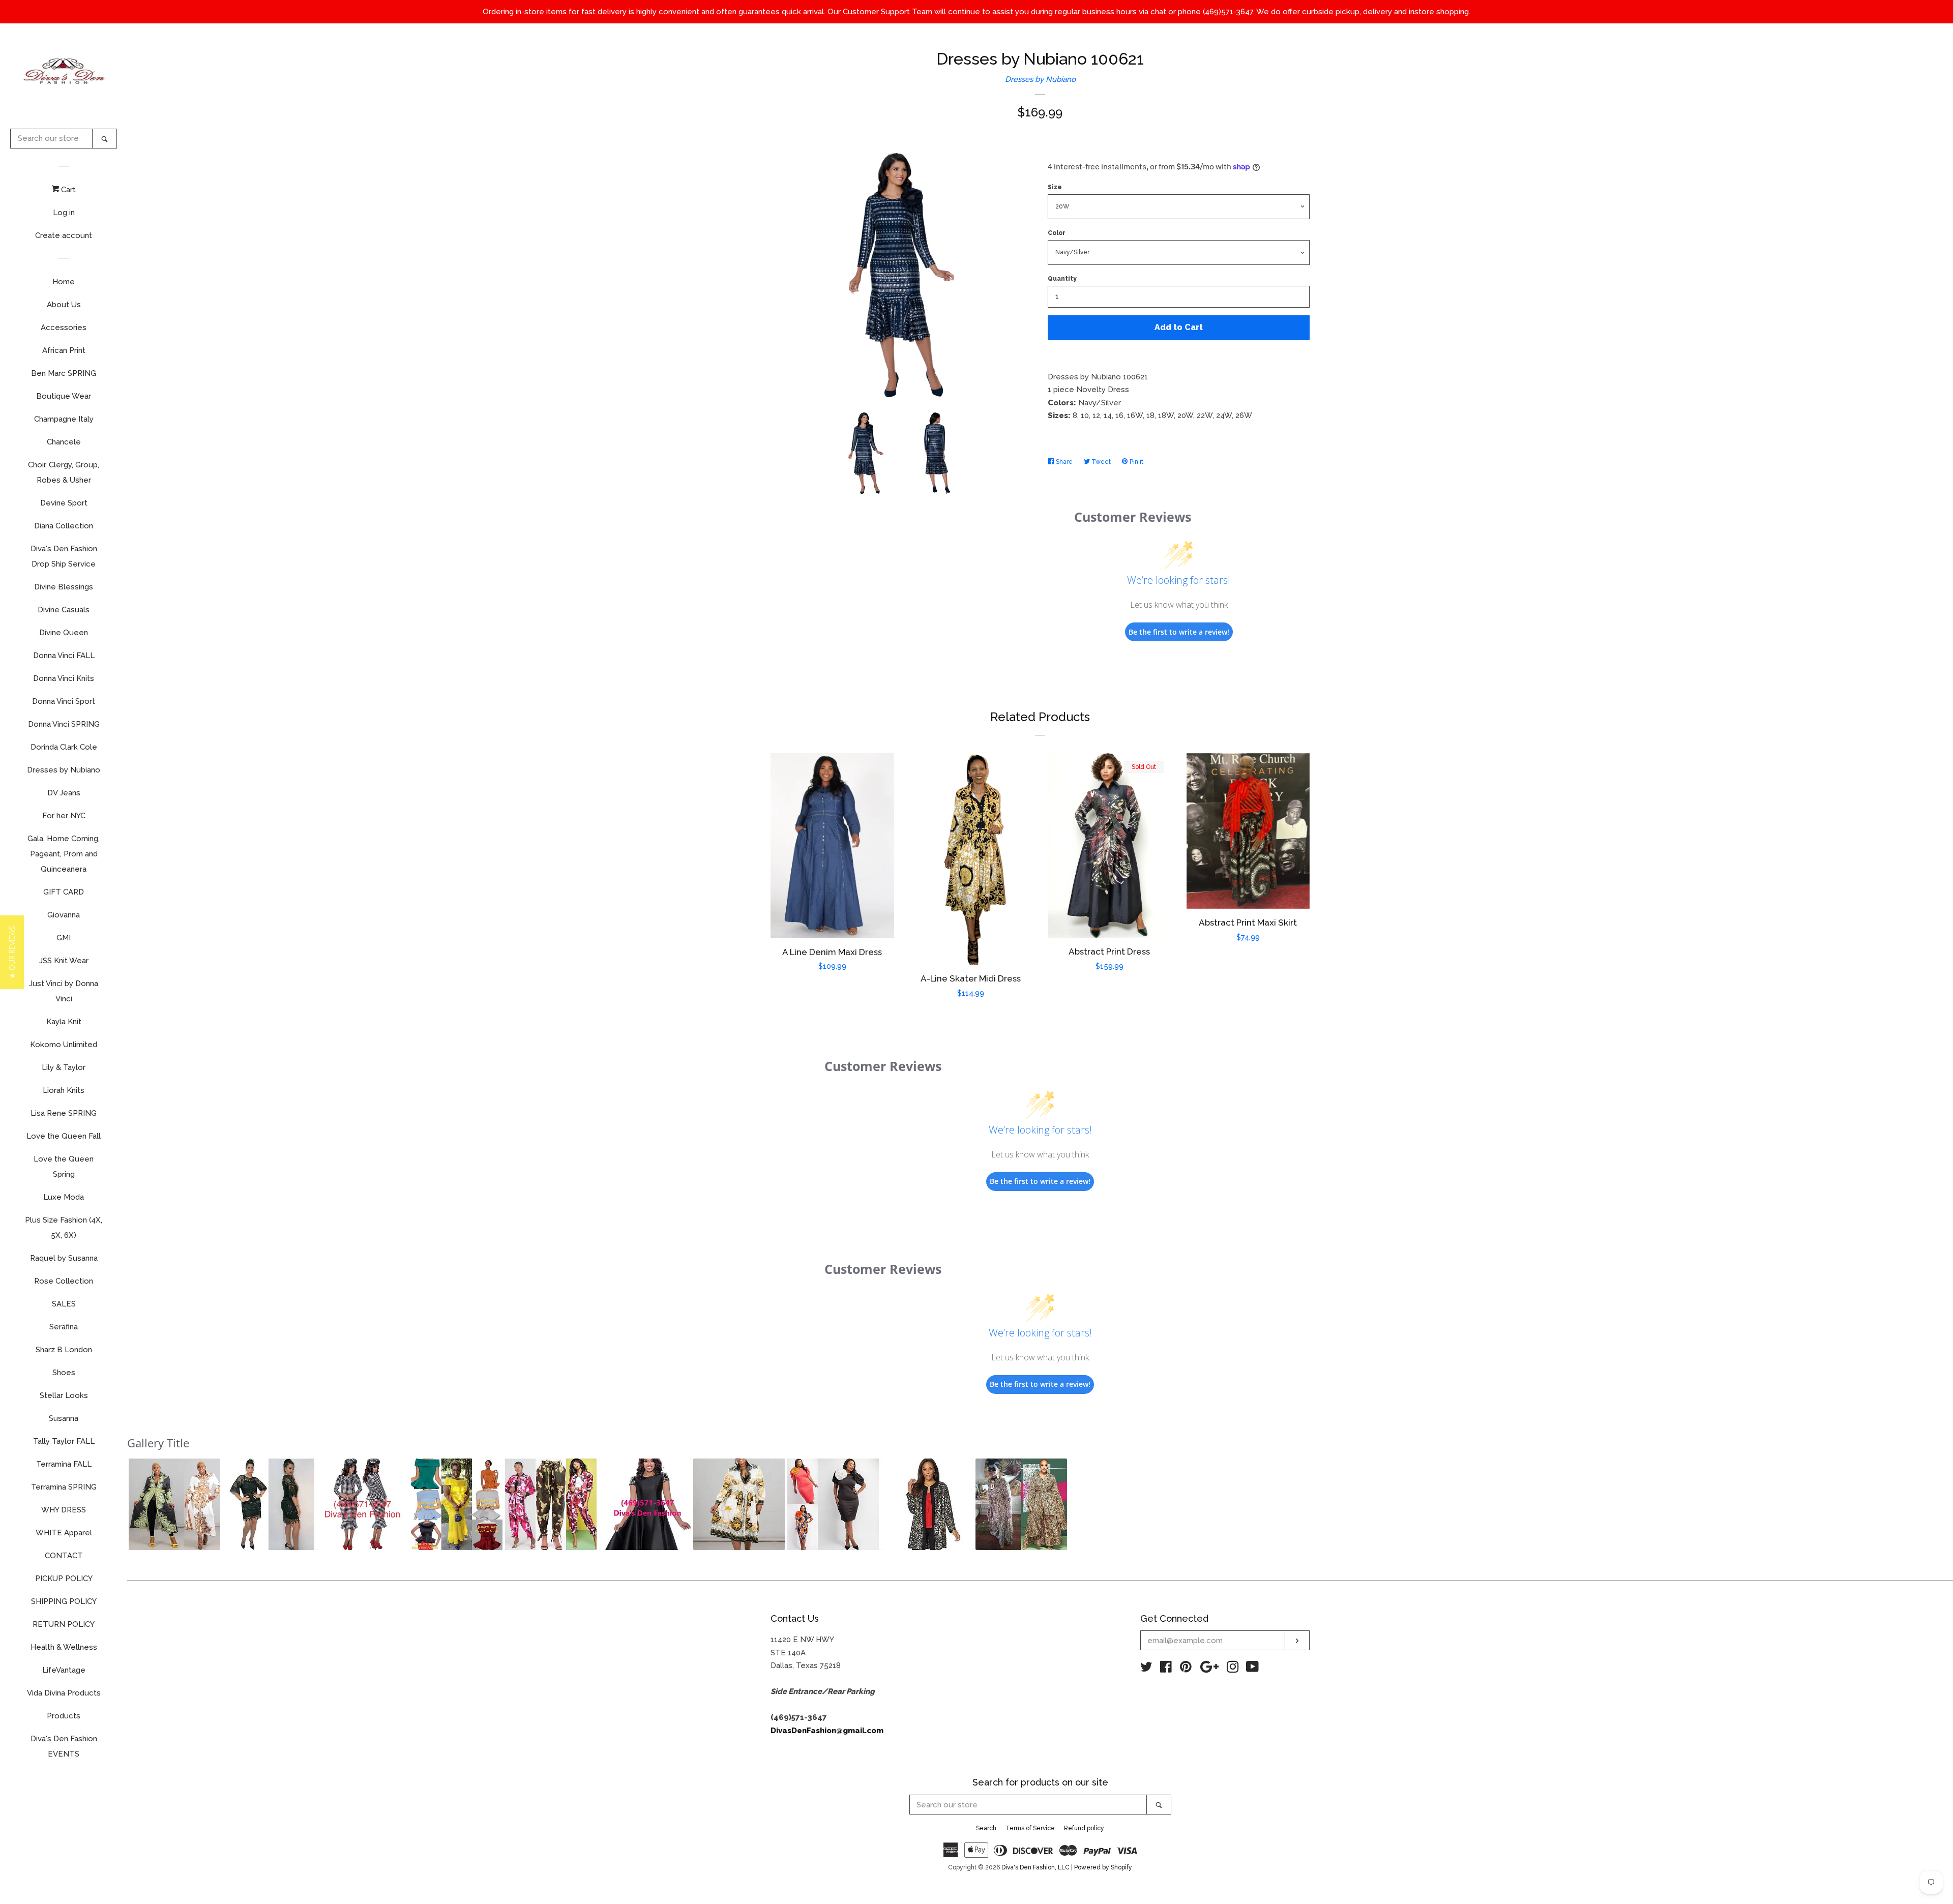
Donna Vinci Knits (64, 678)
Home (64, 282)
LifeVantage (64, 1670)
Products (64, 1716)
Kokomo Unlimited (64, 1045)
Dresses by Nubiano (64, 770)
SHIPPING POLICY (64, 1601)
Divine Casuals (64, 610)
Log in (64, 213)
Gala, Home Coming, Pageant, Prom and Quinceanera (64, 854)
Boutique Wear (64, 396)
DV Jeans (64, 793)
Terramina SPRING (64, 1487)
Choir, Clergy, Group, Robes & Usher (64, 472)
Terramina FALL (64, 1464)
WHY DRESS (64, 1510)
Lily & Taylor (64, 1067)
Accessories (64, 328)
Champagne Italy (64, 419)
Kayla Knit (64, 1022)
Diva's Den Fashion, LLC (1035, 1867)
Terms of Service (1030, 1828)
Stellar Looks (64, 1395)
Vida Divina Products (64, 1693)
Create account (64, 235)
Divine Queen (64, 633)
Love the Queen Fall (64, 1136)
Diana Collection (64, 526)
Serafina (64, 1327)
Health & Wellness (64, 1647)
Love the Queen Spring (64, 1167)
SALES (64, 1304)
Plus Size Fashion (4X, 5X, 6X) (64, 1228)
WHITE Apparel (64, 1533)
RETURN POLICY (64, 1624)
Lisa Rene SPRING (64, 1113)
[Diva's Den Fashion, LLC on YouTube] (1252, 1669)
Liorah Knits (64, 1090)
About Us (64, 305)
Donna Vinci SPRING (64, 724)
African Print (64, 350)
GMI (64, 938)
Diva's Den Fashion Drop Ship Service (64, 556)
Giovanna (64, 915)
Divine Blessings (64, 587)
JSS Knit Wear (64, 961)
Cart (67, 190)
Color (1057, 233)
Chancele (64, 442)
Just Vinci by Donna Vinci (64, 991)
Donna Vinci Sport (64, 701)
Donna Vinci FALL (64, 656)
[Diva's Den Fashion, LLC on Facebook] (1166, 1669)
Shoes (64, 1373)
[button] (174, 1504)
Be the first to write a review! (1179, 632)
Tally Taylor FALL (64, 1441)
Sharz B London (64, 1350)
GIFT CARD (64, 892)
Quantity (1062, 279)
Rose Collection (64, 1281)
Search (986, 1828)
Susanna (64, 1418)
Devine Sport (64, 503)
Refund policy (1084, 1828)
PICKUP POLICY (64, 1579)
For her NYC (64, 816)
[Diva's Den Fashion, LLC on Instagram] (1233, 1669)
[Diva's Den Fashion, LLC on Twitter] (1146, 1669)
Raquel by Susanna (64, 1258)
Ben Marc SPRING (64, 373)
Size (1055, 187)
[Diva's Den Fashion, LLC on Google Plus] (1209, 1669)
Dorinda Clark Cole (64, 747)
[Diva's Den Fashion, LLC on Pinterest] (1186, 1669)
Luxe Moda (64, 1197)
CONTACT (64, 1556)
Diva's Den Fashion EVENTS (64, 1746)
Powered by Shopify (1103, 1867)
